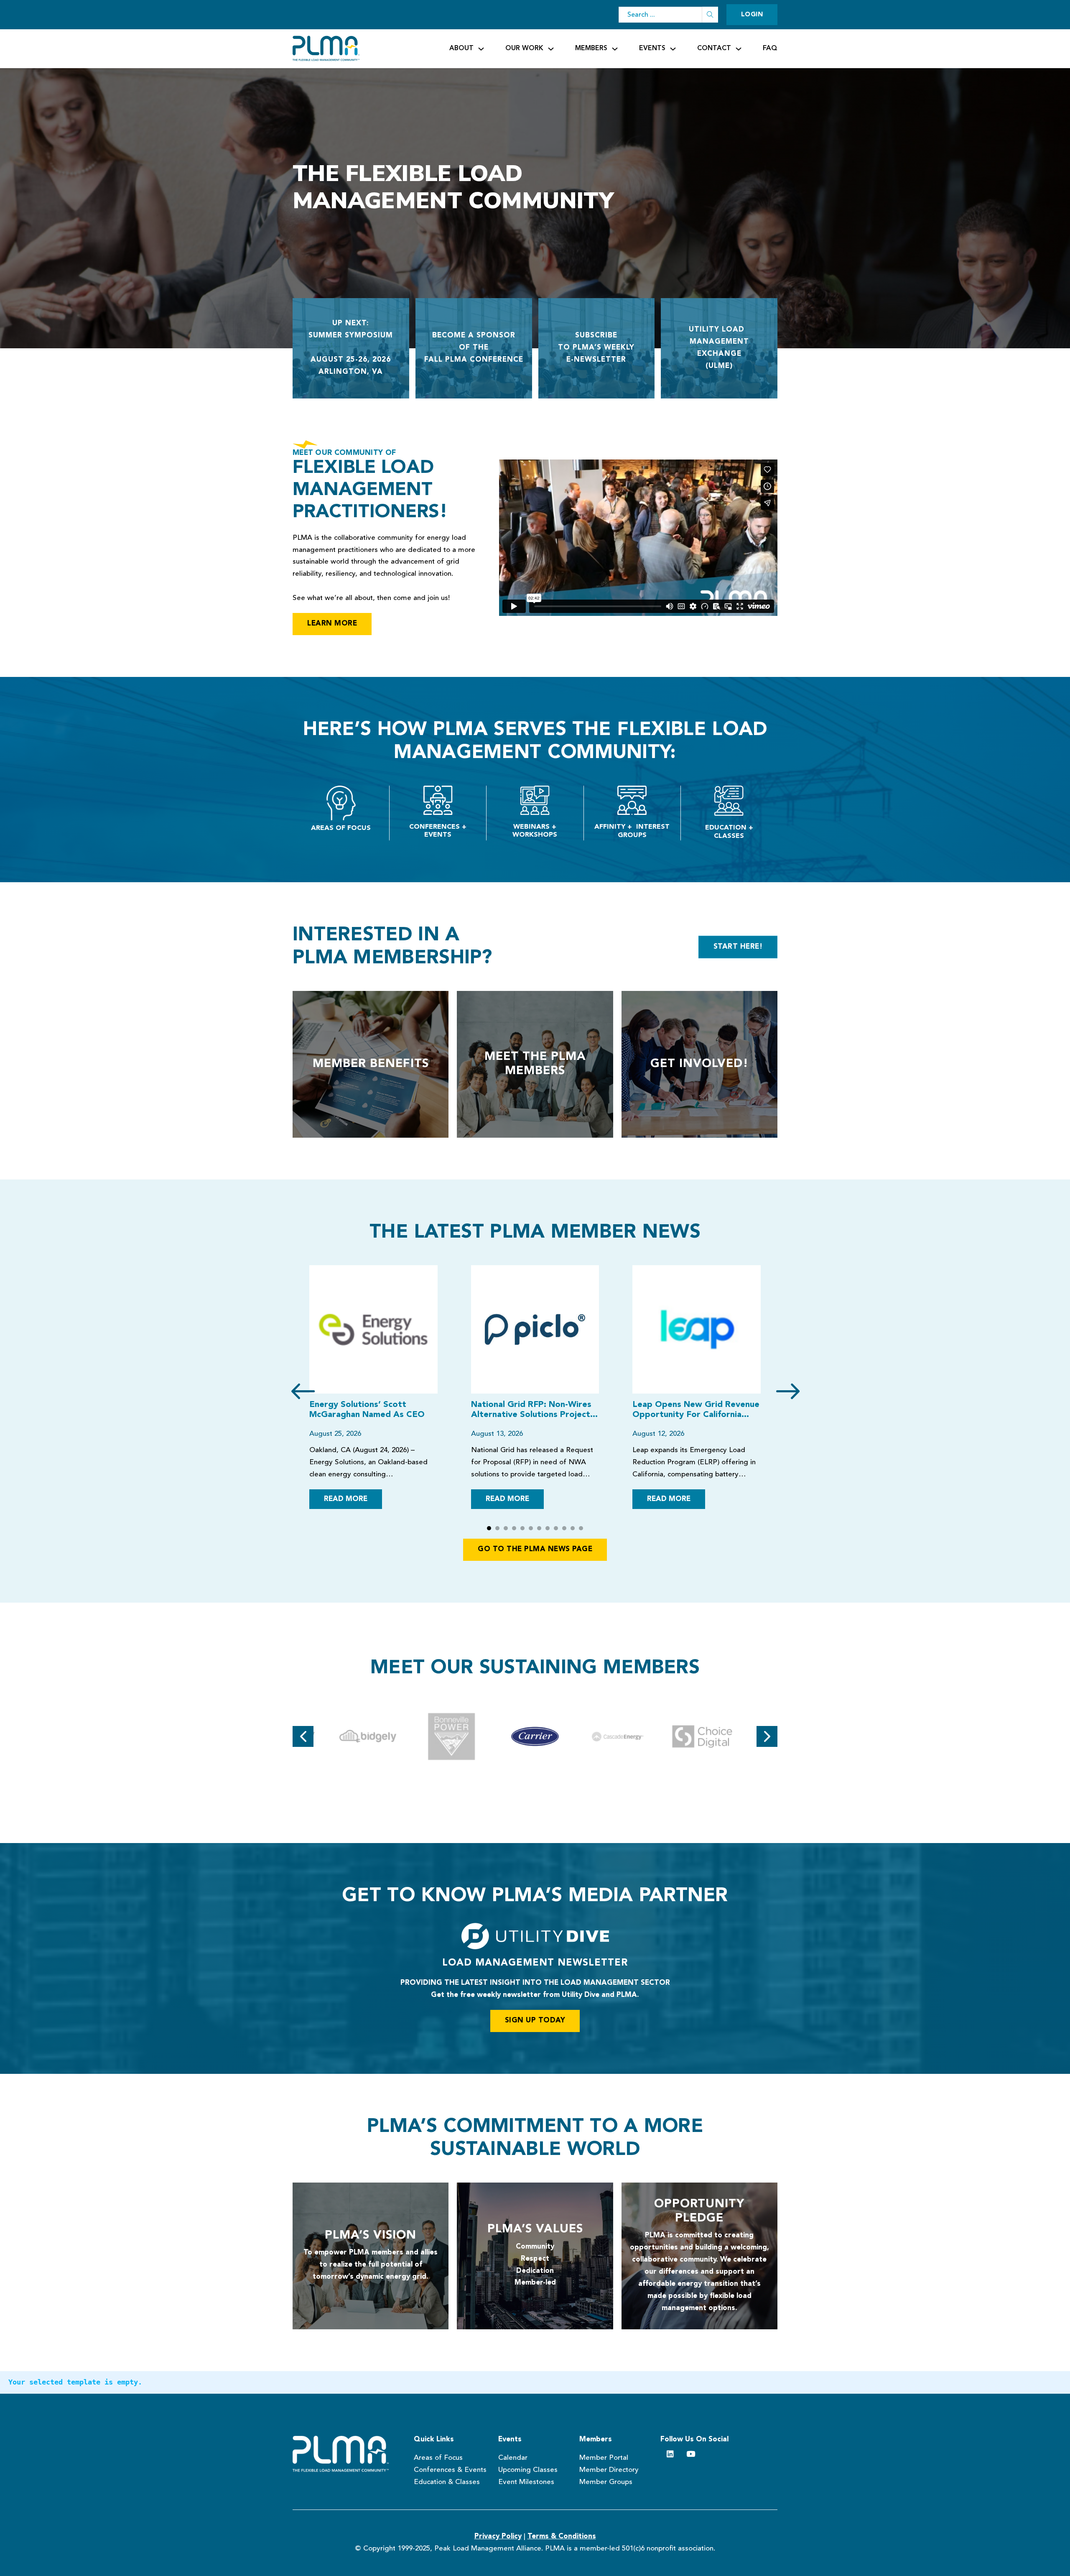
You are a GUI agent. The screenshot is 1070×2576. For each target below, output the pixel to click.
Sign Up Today (535, 2021)
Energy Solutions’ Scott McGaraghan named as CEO (367, 1410)
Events (652, 49)
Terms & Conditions (562, 2536)
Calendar (513, 2458)
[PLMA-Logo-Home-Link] (345, 2454)
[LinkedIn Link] (670, 2454)
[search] (710, 15)
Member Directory (609, 2470)
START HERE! (738, 947)
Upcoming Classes (528, 2470)
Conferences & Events (450, 2470)
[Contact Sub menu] (739, 49)
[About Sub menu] (481, 49)
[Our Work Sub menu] (551, 49)
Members (591, 49)
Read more (346, 1499)
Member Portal (604, 2458)
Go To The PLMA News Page (535, 1549)
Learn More (332, 624)
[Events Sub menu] (673, 49)
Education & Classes (447, 2482)
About (461, 49)
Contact (714, 49)
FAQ (770, 49)
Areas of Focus (438, 2458)
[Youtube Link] (691, 2454)
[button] (489, 1528)
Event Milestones (526, 2482)
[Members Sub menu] (615, 49)
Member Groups (606, 2482)
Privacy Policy (498, 2536)
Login (752, 15)
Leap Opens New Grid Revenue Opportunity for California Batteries (696, 1410)
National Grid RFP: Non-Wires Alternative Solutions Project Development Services (531, 1410)
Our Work (524, 49)
